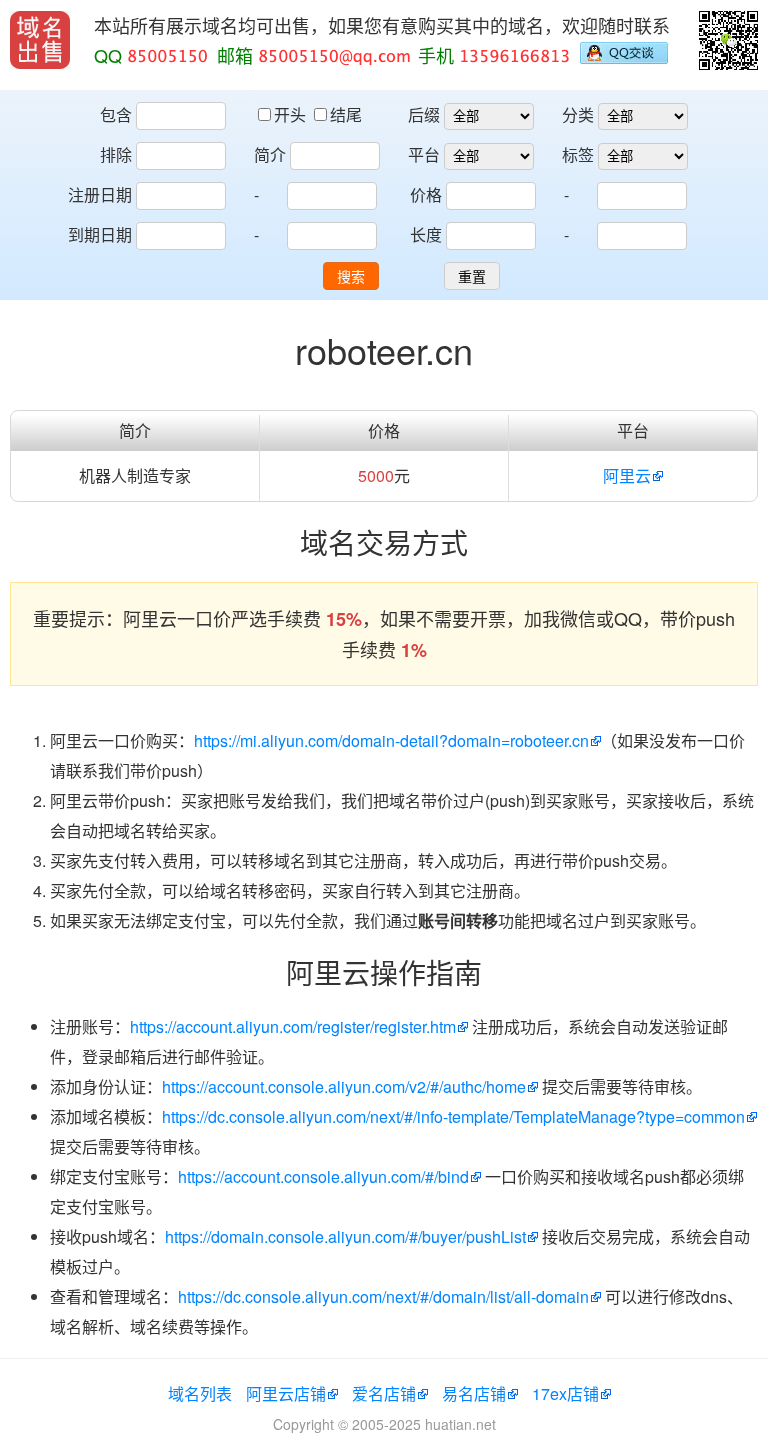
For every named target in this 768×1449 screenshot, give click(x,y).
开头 (292, 114)
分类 (578, 114)
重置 (472, 277)
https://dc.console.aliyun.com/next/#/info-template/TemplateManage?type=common (453, 1116)
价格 (426, 194)
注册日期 (100, 194)
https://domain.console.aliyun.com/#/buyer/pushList (345, 1236)
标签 (578, 154)
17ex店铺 (565, 1393)
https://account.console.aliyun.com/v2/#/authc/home (344, 1086)
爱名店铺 (384, 1393)
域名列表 (200, 1393)
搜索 (351, 277)
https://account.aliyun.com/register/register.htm (293, 1026)
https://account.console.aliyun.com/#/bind (323, 1176)
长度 (426, 234)
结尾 (346, 114)
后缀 (424, 114)
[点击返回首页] (40, 40)
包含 (116, 114)
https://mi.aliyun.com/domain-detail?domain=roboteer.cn (391, 740)
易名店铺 (474, 1393)
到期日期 (100, 234)
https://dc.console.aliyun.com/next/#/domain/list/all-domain (383, 1296)
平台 (424, 154)
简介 (270, 154)
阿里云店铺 (286, 1393)
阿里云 (627, 475)
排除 (116, 154)
